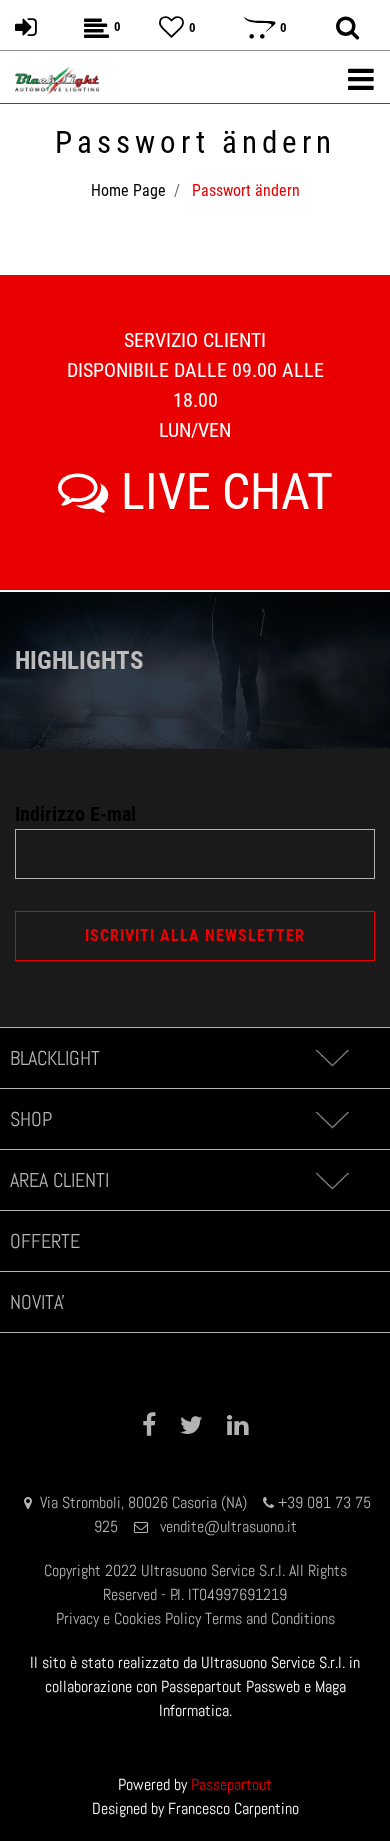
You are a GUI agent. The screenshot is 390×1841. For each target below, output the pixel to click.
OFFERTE (45, 1241)
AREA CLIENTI (59, 1180)
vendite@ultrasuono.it (228, 1526)
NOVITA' (37, 1302)
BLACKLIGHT (55, 1058)
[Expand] (331, 1058)
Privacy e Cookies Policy (128, 1618)
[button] (195, 936)
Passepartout (231, 1784)
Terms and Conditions (270, 1618)
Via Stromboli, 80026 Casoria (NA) (143, 1502)
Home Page (128, 190)
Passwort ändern (246, 190)
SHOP (31, 1119)
